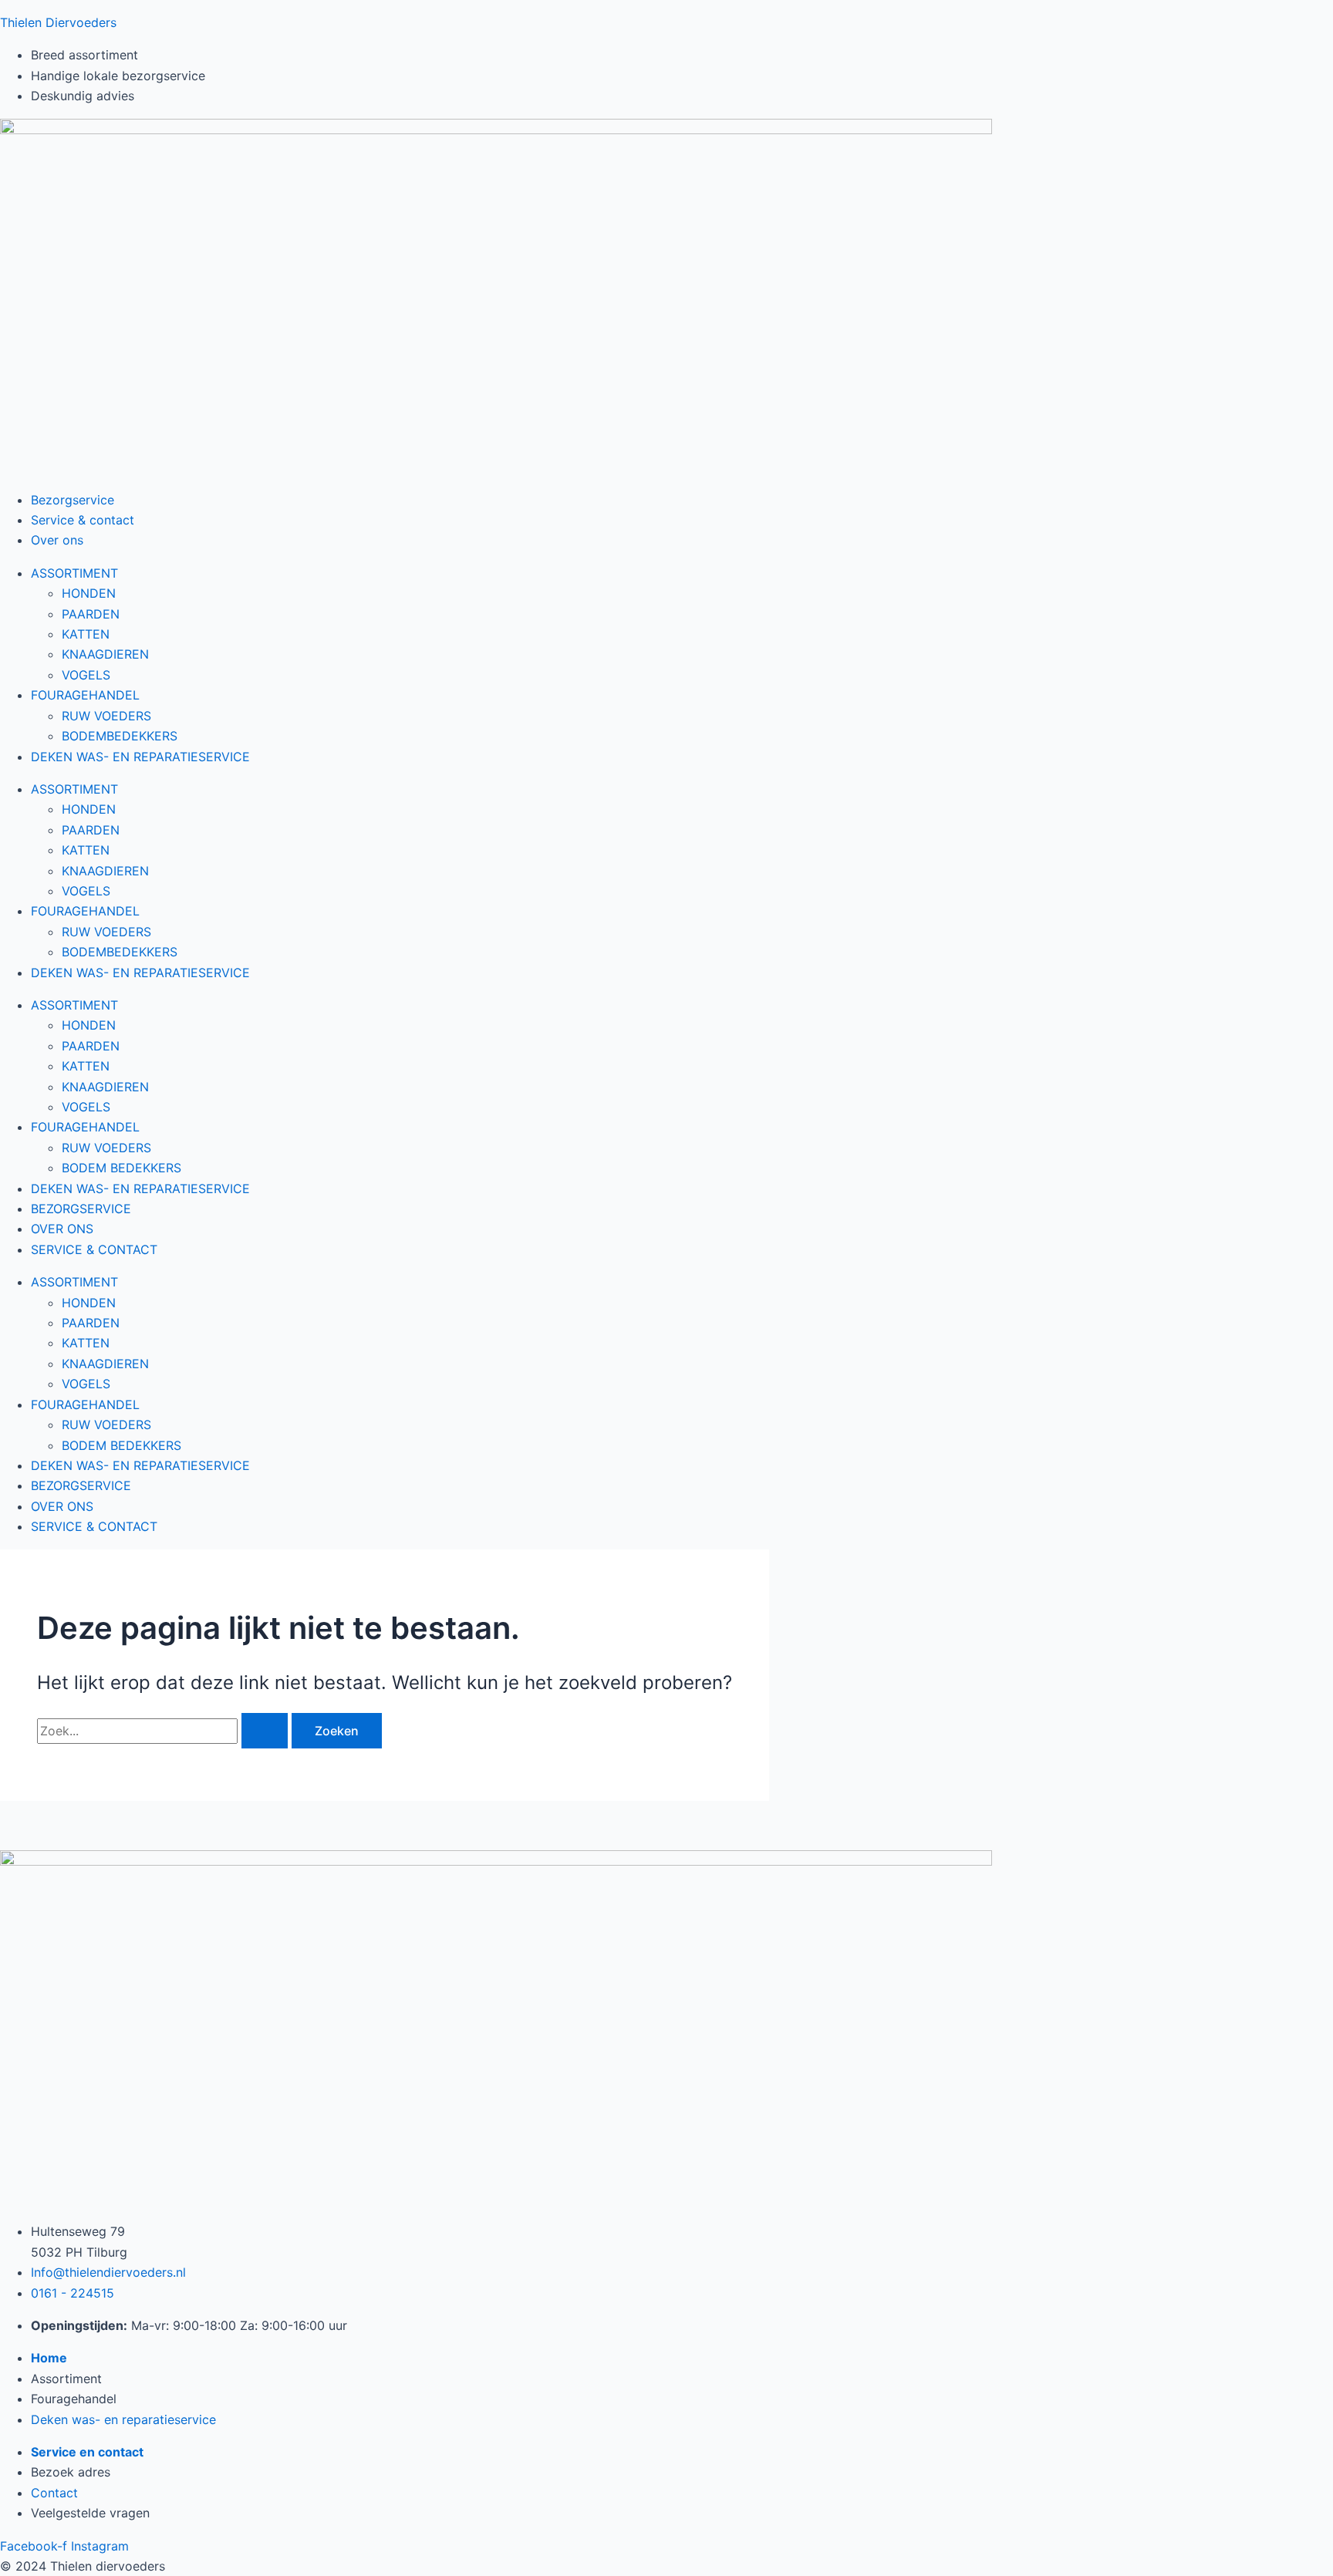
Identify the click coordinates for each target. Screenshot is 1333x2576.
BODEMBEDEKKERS (120, 736)
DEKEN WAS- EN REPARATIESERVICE (140, 757)
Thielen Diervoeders (58, 22)
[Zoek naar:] (164, 1731)
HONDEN (89, 593)
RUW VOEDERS (106, 716)
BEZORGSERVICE (81, 1209)
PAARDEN (91, 614)
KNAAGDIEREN (105, 654)
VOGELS (86, 675)
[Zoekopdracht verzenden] (265, 1731)
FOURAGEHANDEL (85, 695)
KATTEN (86, 634)
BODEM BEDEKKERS (121, 1168)
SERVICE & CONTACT (94, 1249)
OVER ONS (62, 1229)
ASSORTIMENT (74, 573)
